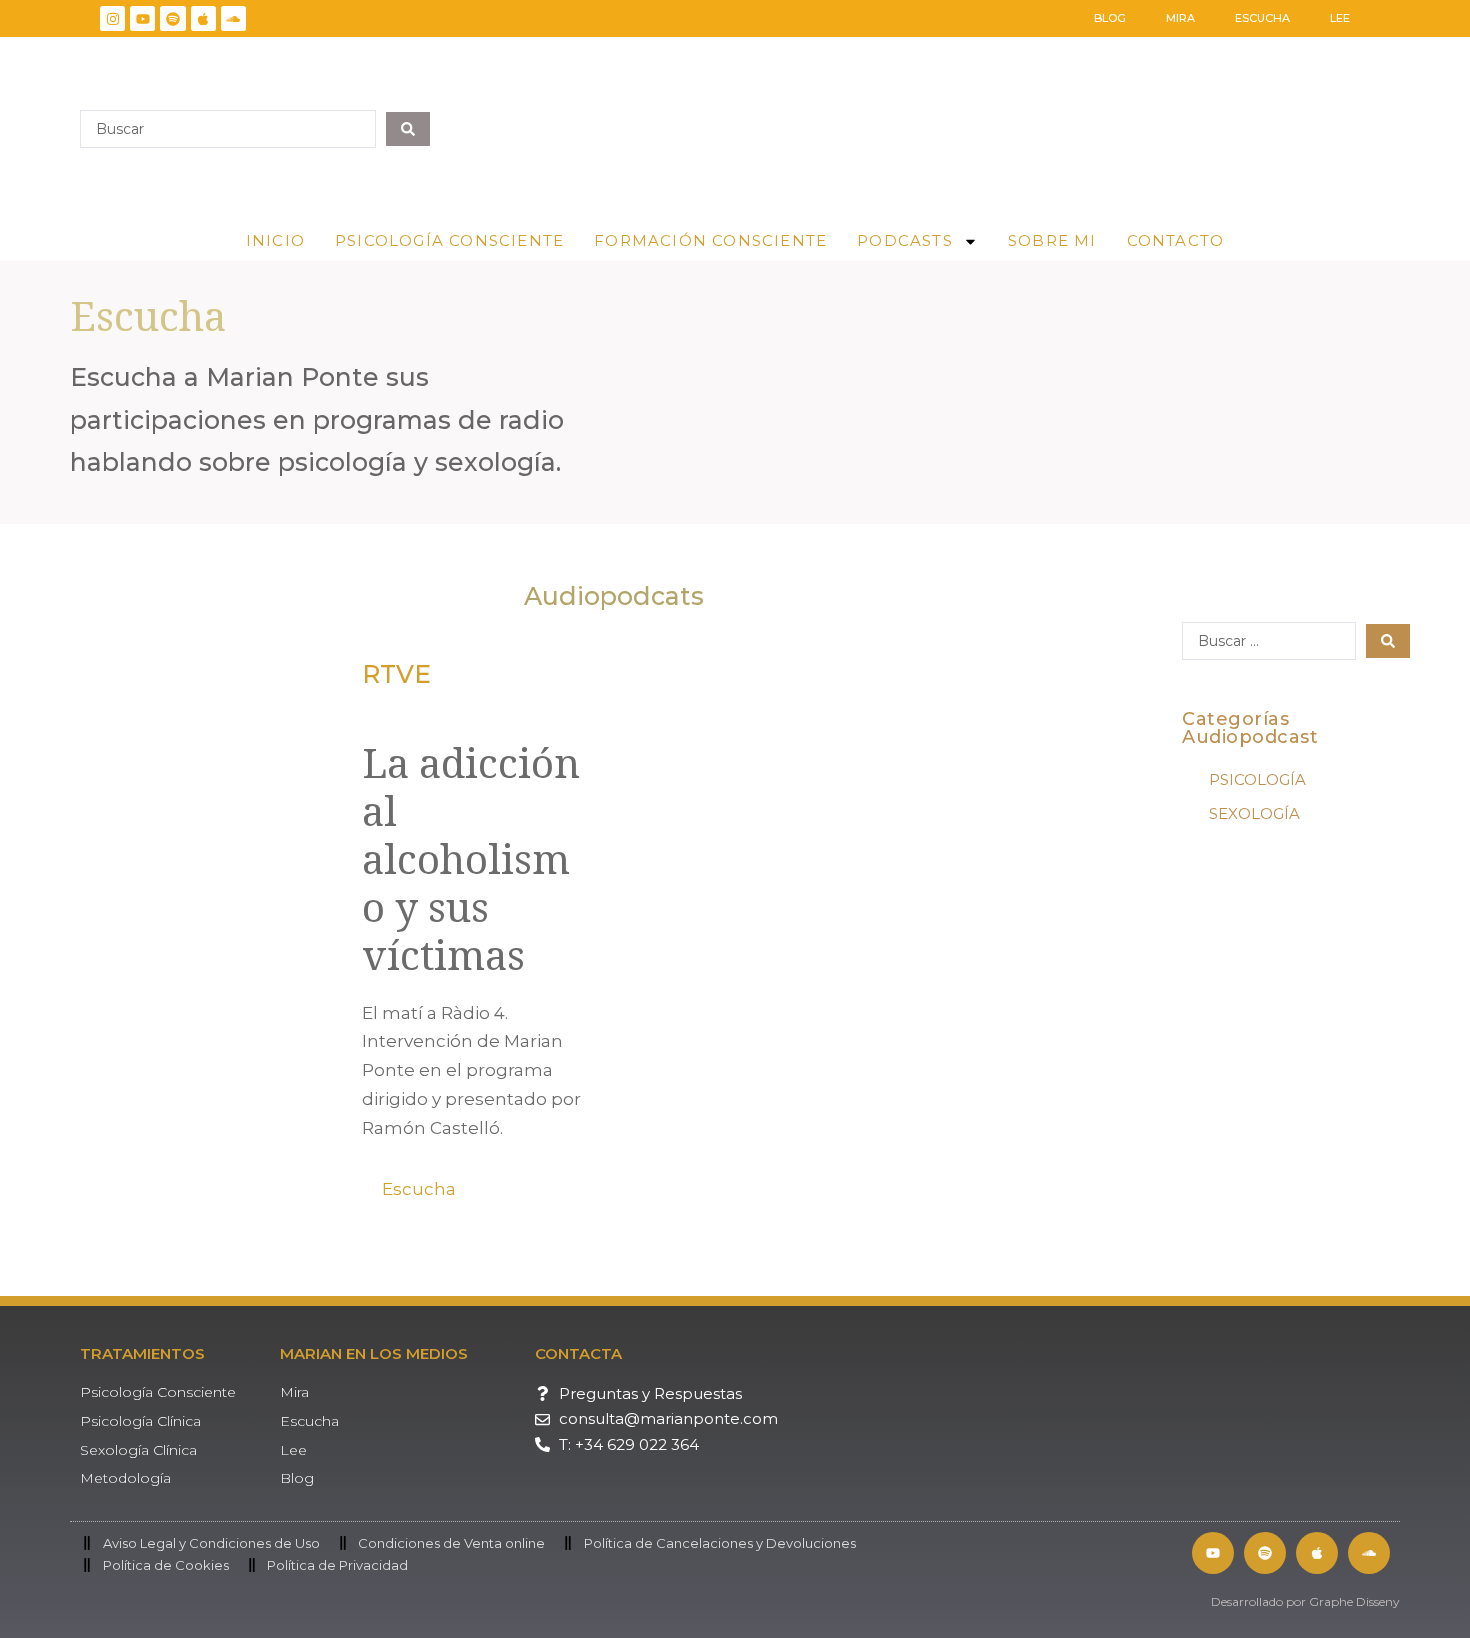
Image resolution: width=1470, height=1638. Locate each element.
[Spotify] (172, 18)
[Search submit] (408, 129)
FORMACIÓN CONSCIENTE (710, 240)
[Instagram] (112, 18)
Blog (1110, 18)
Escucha (1262, 18)
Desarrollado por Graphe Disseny (1305, 1601)
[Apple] (203, 18)
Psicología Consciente (449, 240)
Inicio (275, 240)
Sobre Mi (1052, 240)
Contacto (1176, 240)
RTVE (396, 674)
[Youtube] (142, 18)
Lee (1340, 18)
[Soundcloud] (233, 18)
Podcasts (905, 240)
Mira (1180, 18)
